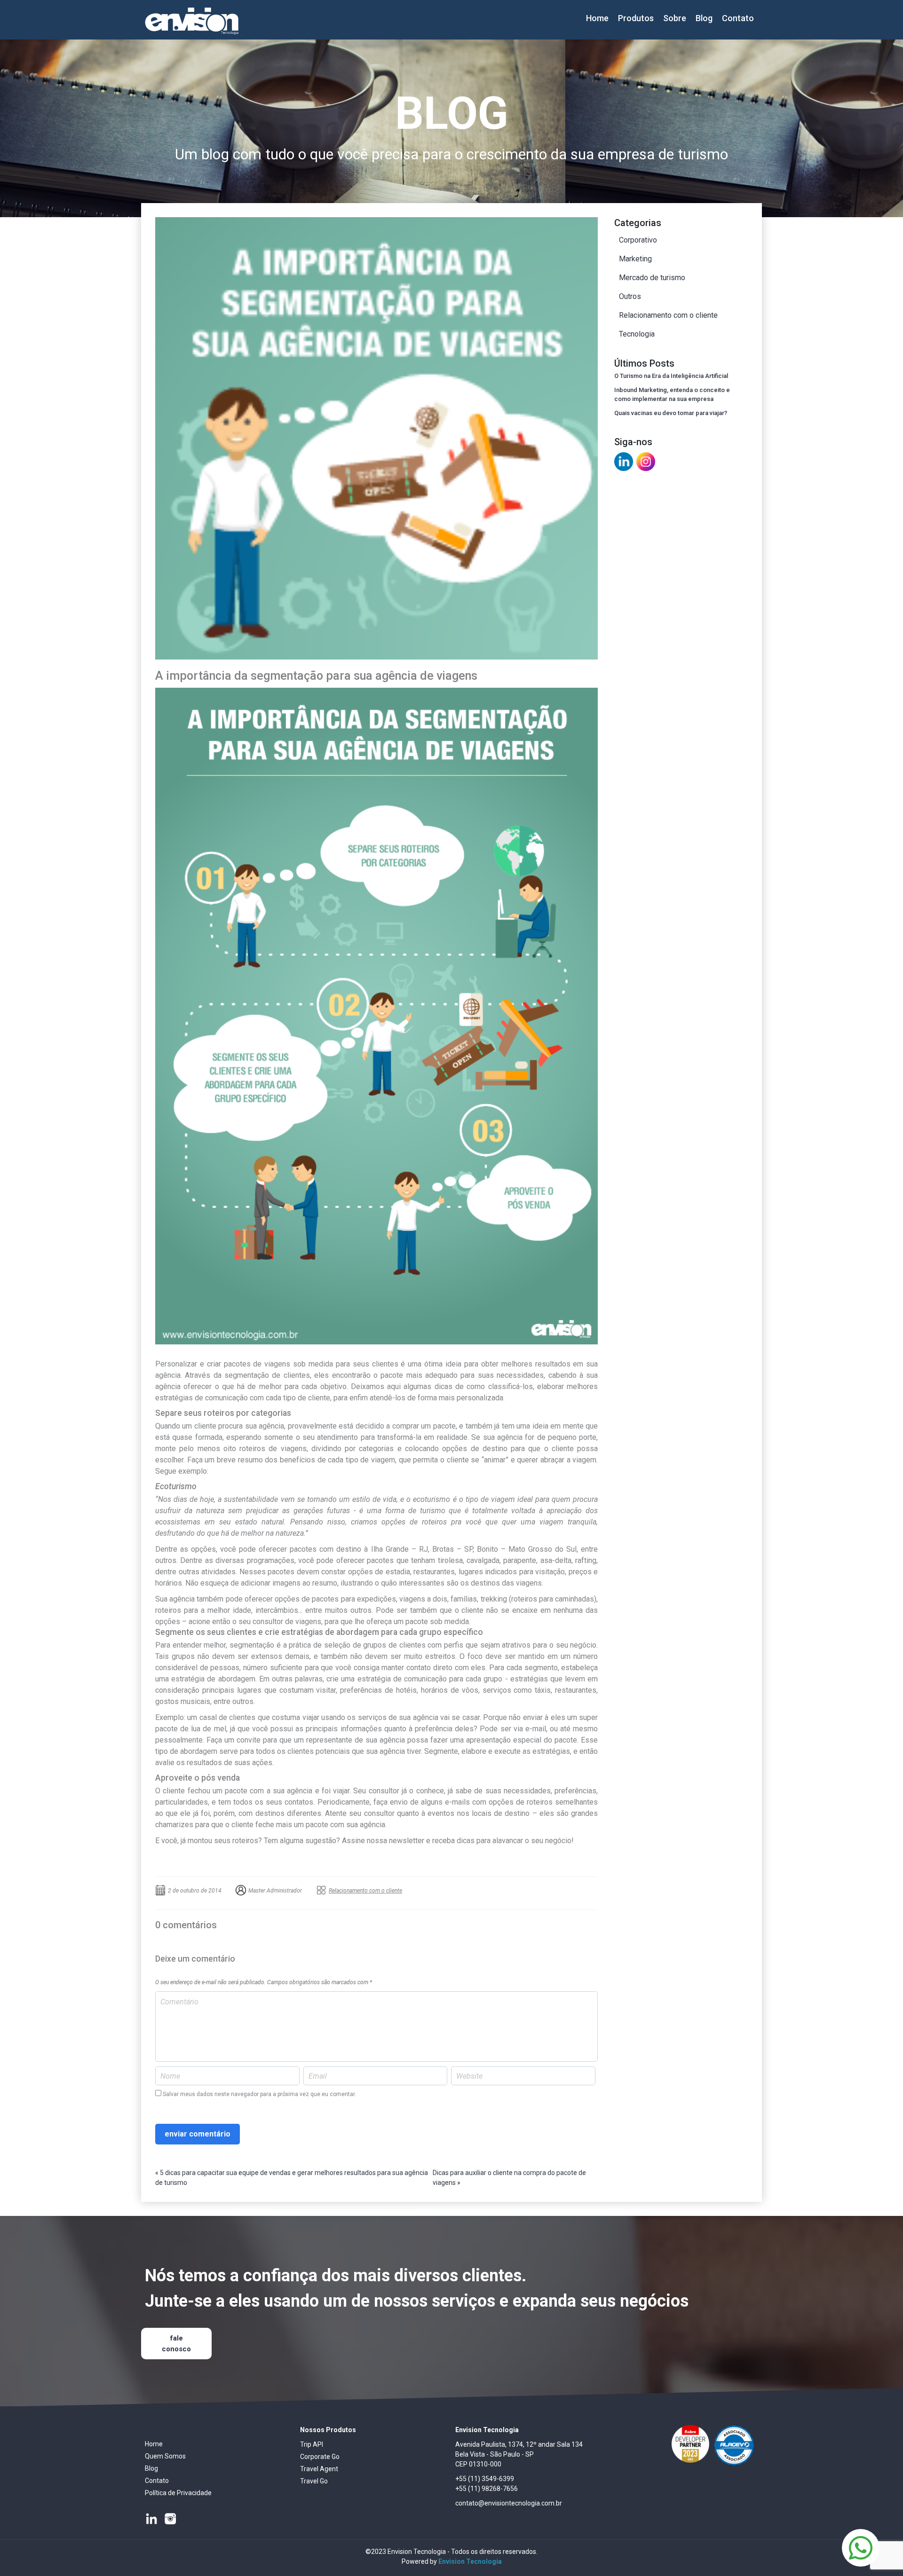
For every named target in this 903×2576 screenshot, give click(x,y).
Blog (704, 18)
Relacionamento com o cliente (365, 1891)
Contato (738, 18)
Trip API (312, 2444)
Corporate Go (320, 2457)
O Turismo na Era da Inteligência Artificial (671, 376)
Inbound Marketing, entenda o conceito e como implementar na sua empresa (672, 395)
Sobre (675, 18)
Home (597, 18)
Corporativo (638, 240)
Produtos (636, 18)
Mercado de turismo (652, 278)
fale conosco (176, 2344)
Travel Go (314, 2481)
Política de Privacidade (178, 2493)
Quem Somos (165, 2456)
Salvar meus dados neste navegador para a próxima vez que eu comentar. (259, 2094)
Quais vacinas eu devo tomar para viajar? (671, 413)
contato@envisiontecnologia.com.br (509, 2503)
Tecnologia (637, 334)
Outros (630, 296)
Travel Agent (319, 2469)
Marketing (635, 259)
